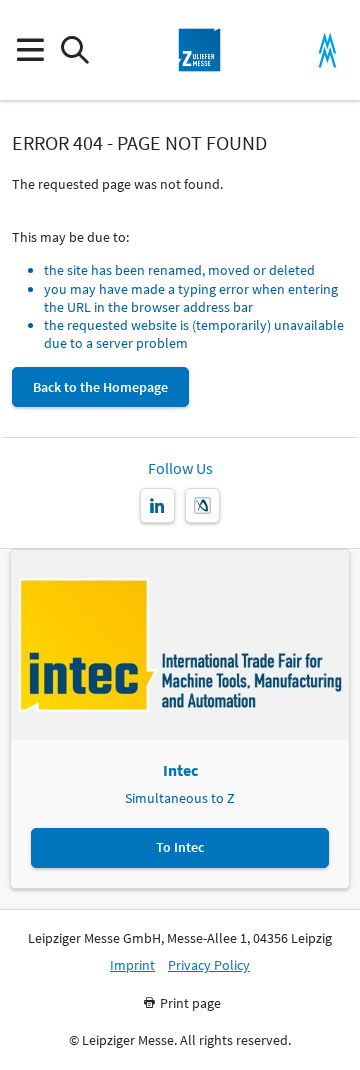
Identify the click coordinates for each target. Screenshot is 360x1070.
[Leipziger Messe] (327, 50)
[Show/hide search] (74, 50)
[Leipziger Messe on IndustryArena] (202, 505)
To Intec (180, 847)
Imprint (132, 965)
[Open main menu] (29, 50)
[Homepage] (200, 50)
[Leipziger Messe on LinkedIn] (157, 505)
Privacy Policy (209, 965)
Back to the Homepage (100, 387)
